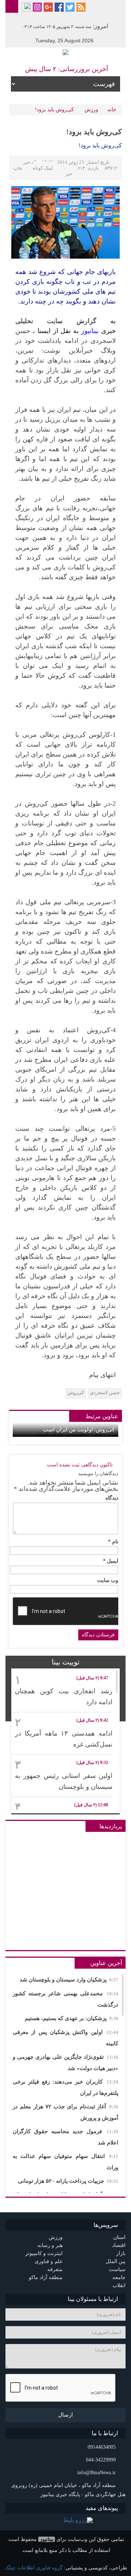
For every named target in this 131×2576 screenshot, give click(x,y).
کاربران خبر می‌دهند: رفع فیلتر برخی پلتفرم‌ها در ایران (65, 2087)
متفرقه (55, 2269)
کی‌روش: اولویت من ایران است (79, 1430)
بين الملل (116, 2261)
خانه (112, 110)
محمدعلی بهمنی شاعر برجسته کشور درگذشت (65, 1999)
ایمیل (111, 1561)
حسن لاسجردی (105, 1393)
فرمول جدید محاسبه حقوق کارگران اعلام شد (65, 2137)
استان (119, 2237)
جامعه (119, 2277)
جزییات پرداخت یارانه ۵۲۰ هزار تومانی (68, 2181)
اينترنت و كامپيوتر (44, 2253)
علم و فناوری (49, 2261)
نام (113, 1542)
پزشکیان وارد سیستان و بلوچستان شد (69, 1980)
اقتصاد (119, 2245)
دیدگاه (112, 1498)
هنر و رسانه (50, 2245)
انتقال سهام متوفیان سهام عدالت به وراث (65, 2162)
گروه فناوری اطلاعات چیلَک (33, 2568)
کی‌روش (76, 1393)
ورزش (91, 110)
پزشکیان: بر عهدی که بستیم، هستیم (72, 2018)
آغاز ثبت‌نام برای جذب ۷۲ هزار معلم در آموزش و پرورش (65, 2112)
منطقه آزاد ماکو (46, 2277)
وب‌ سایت (108, 1581)
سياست (117, 2269)
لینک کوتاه (43, 168)
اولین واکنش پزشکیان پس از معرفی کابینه (65, 2038)
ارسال (65, 2415)
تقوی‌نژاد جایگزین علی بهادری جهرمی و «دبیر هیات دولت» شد (65, 2063)
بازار (121, 2253)
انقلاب (119, 2285)
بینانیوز (47, 2539)
